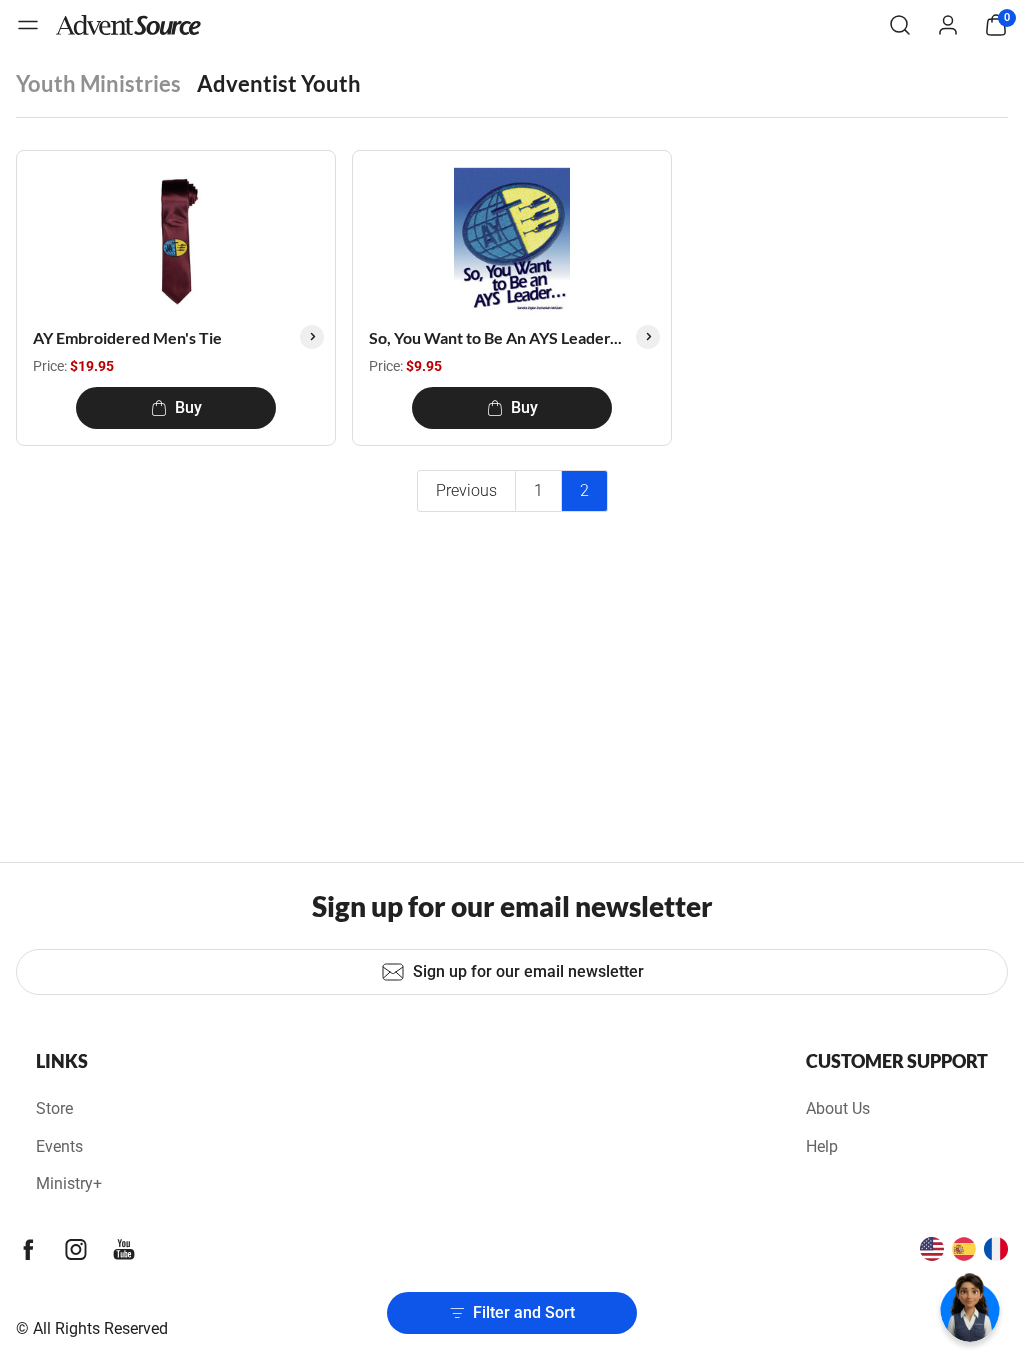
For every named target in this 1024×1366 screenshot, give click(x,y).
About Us (838, 1108)
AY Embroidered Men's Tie (127, 337)
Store (54, 1108)
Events (59, 1146)
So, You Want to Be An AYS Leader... (495, 337)
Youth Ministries (98, 83)
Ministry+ (69, 1183)
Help (822, 1146)
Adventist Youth (279, 83)
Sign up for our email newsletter (528, 971)
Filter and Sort (524, 1312)
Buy (188, 407)
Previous (466, 490)
